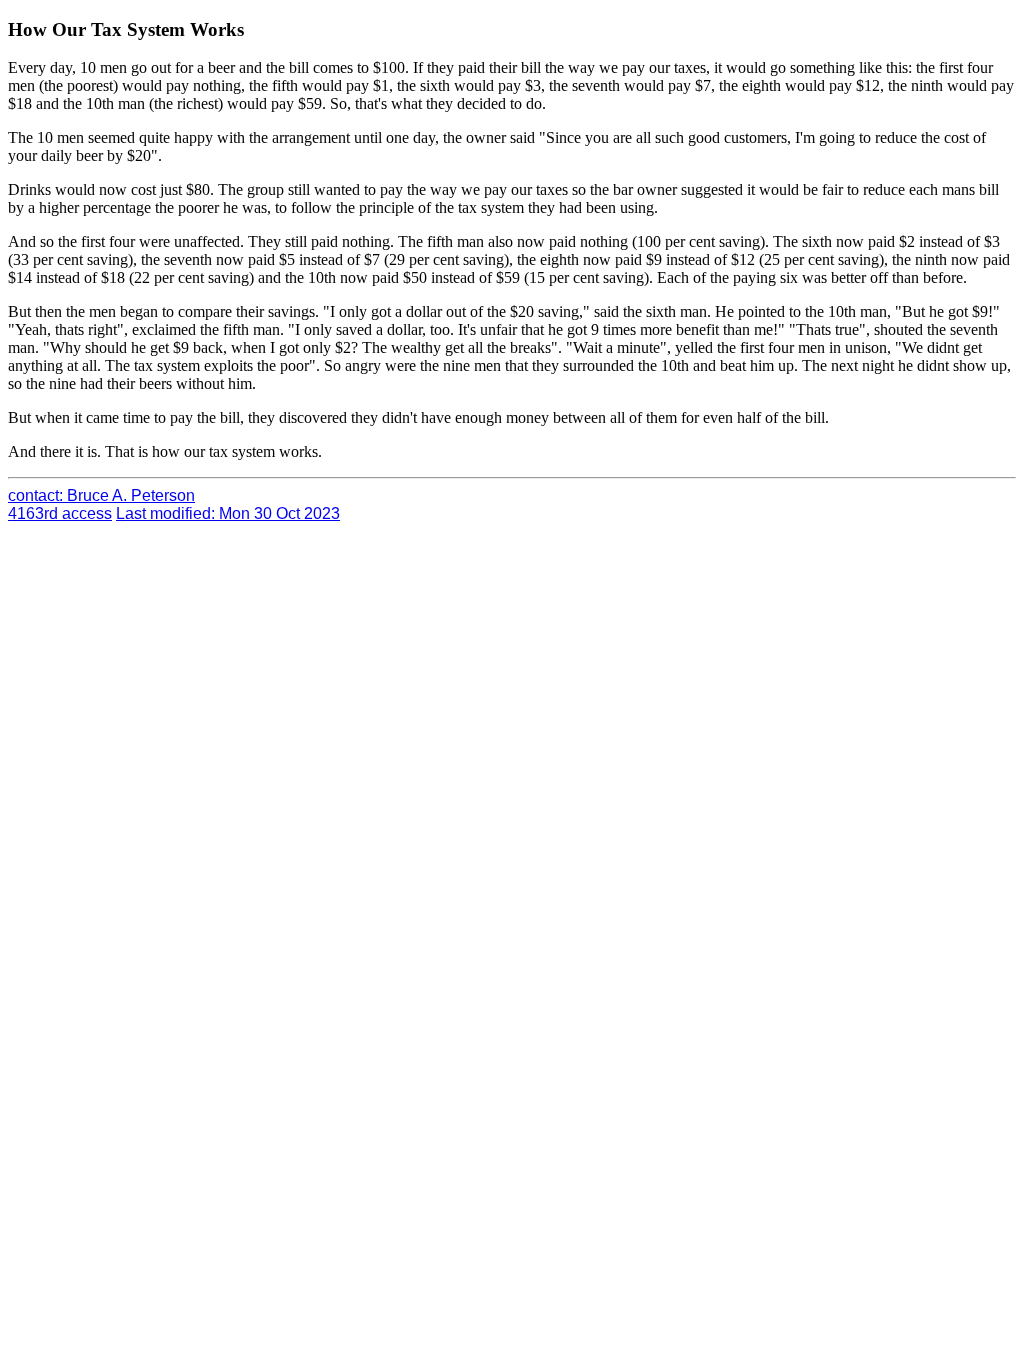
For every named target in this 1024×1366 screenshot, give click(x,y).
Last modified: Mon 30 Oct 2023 (228, 513)
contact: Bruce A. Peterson (101, 495)
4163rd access (60, 513)
